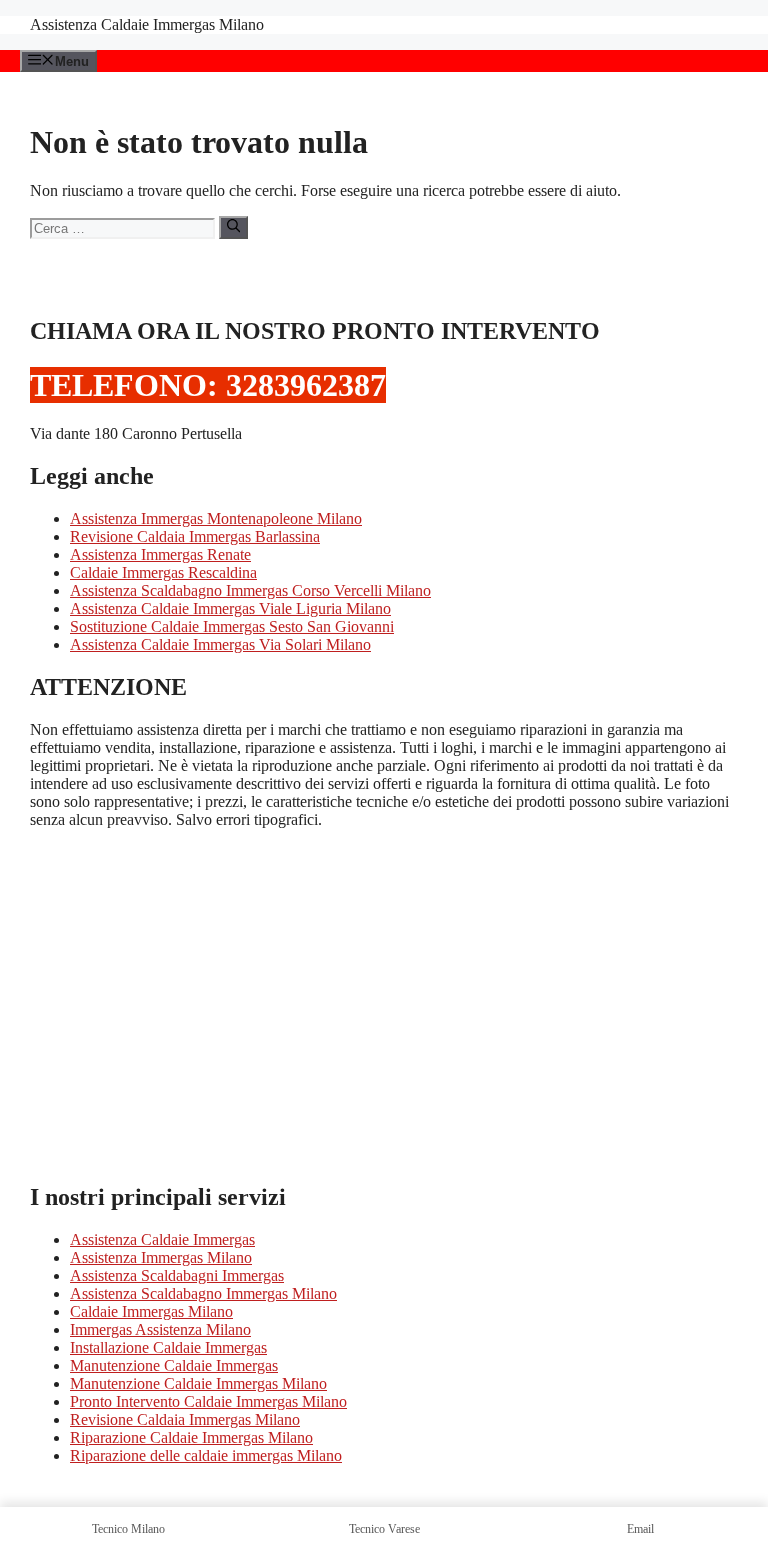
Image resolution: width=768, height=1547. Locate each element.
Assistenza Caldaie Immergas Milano (147, 24)
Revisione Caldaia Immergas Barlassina (195, 536)
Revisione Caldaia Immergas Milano (185, 1419)
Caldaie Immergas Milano (151, 1311)
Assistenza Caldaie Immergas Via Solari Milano (220, 644)
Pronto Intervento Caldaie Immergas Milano (208, 1401)
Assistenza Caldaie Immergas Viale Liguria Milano (230, 608)
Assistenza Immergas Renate (160, 554)
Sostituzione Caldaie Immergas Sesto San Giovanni (232, 626)
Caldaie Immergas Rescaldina (163, 572)
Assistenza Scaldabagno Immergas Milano (203, 1293)
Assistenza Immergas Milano (161, 1257)
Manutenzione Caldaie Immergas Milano (198, 1383)
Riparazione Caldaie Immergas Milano (191, 1437)
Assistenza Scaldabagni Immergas (177, 1275)
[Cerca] (233, 227)
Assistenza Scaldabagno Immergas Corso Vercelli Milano (250, 590)
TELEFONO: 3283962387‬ (208, 385)
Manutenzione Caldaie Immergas (174, 1365)
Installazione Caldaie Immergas (168, 1347)
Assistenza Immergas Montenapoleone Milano (216, 518)
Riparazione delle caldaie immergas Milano (206, 1455)
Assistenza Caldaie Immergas (162, 1239)
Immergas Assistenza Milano (160, 1329)
